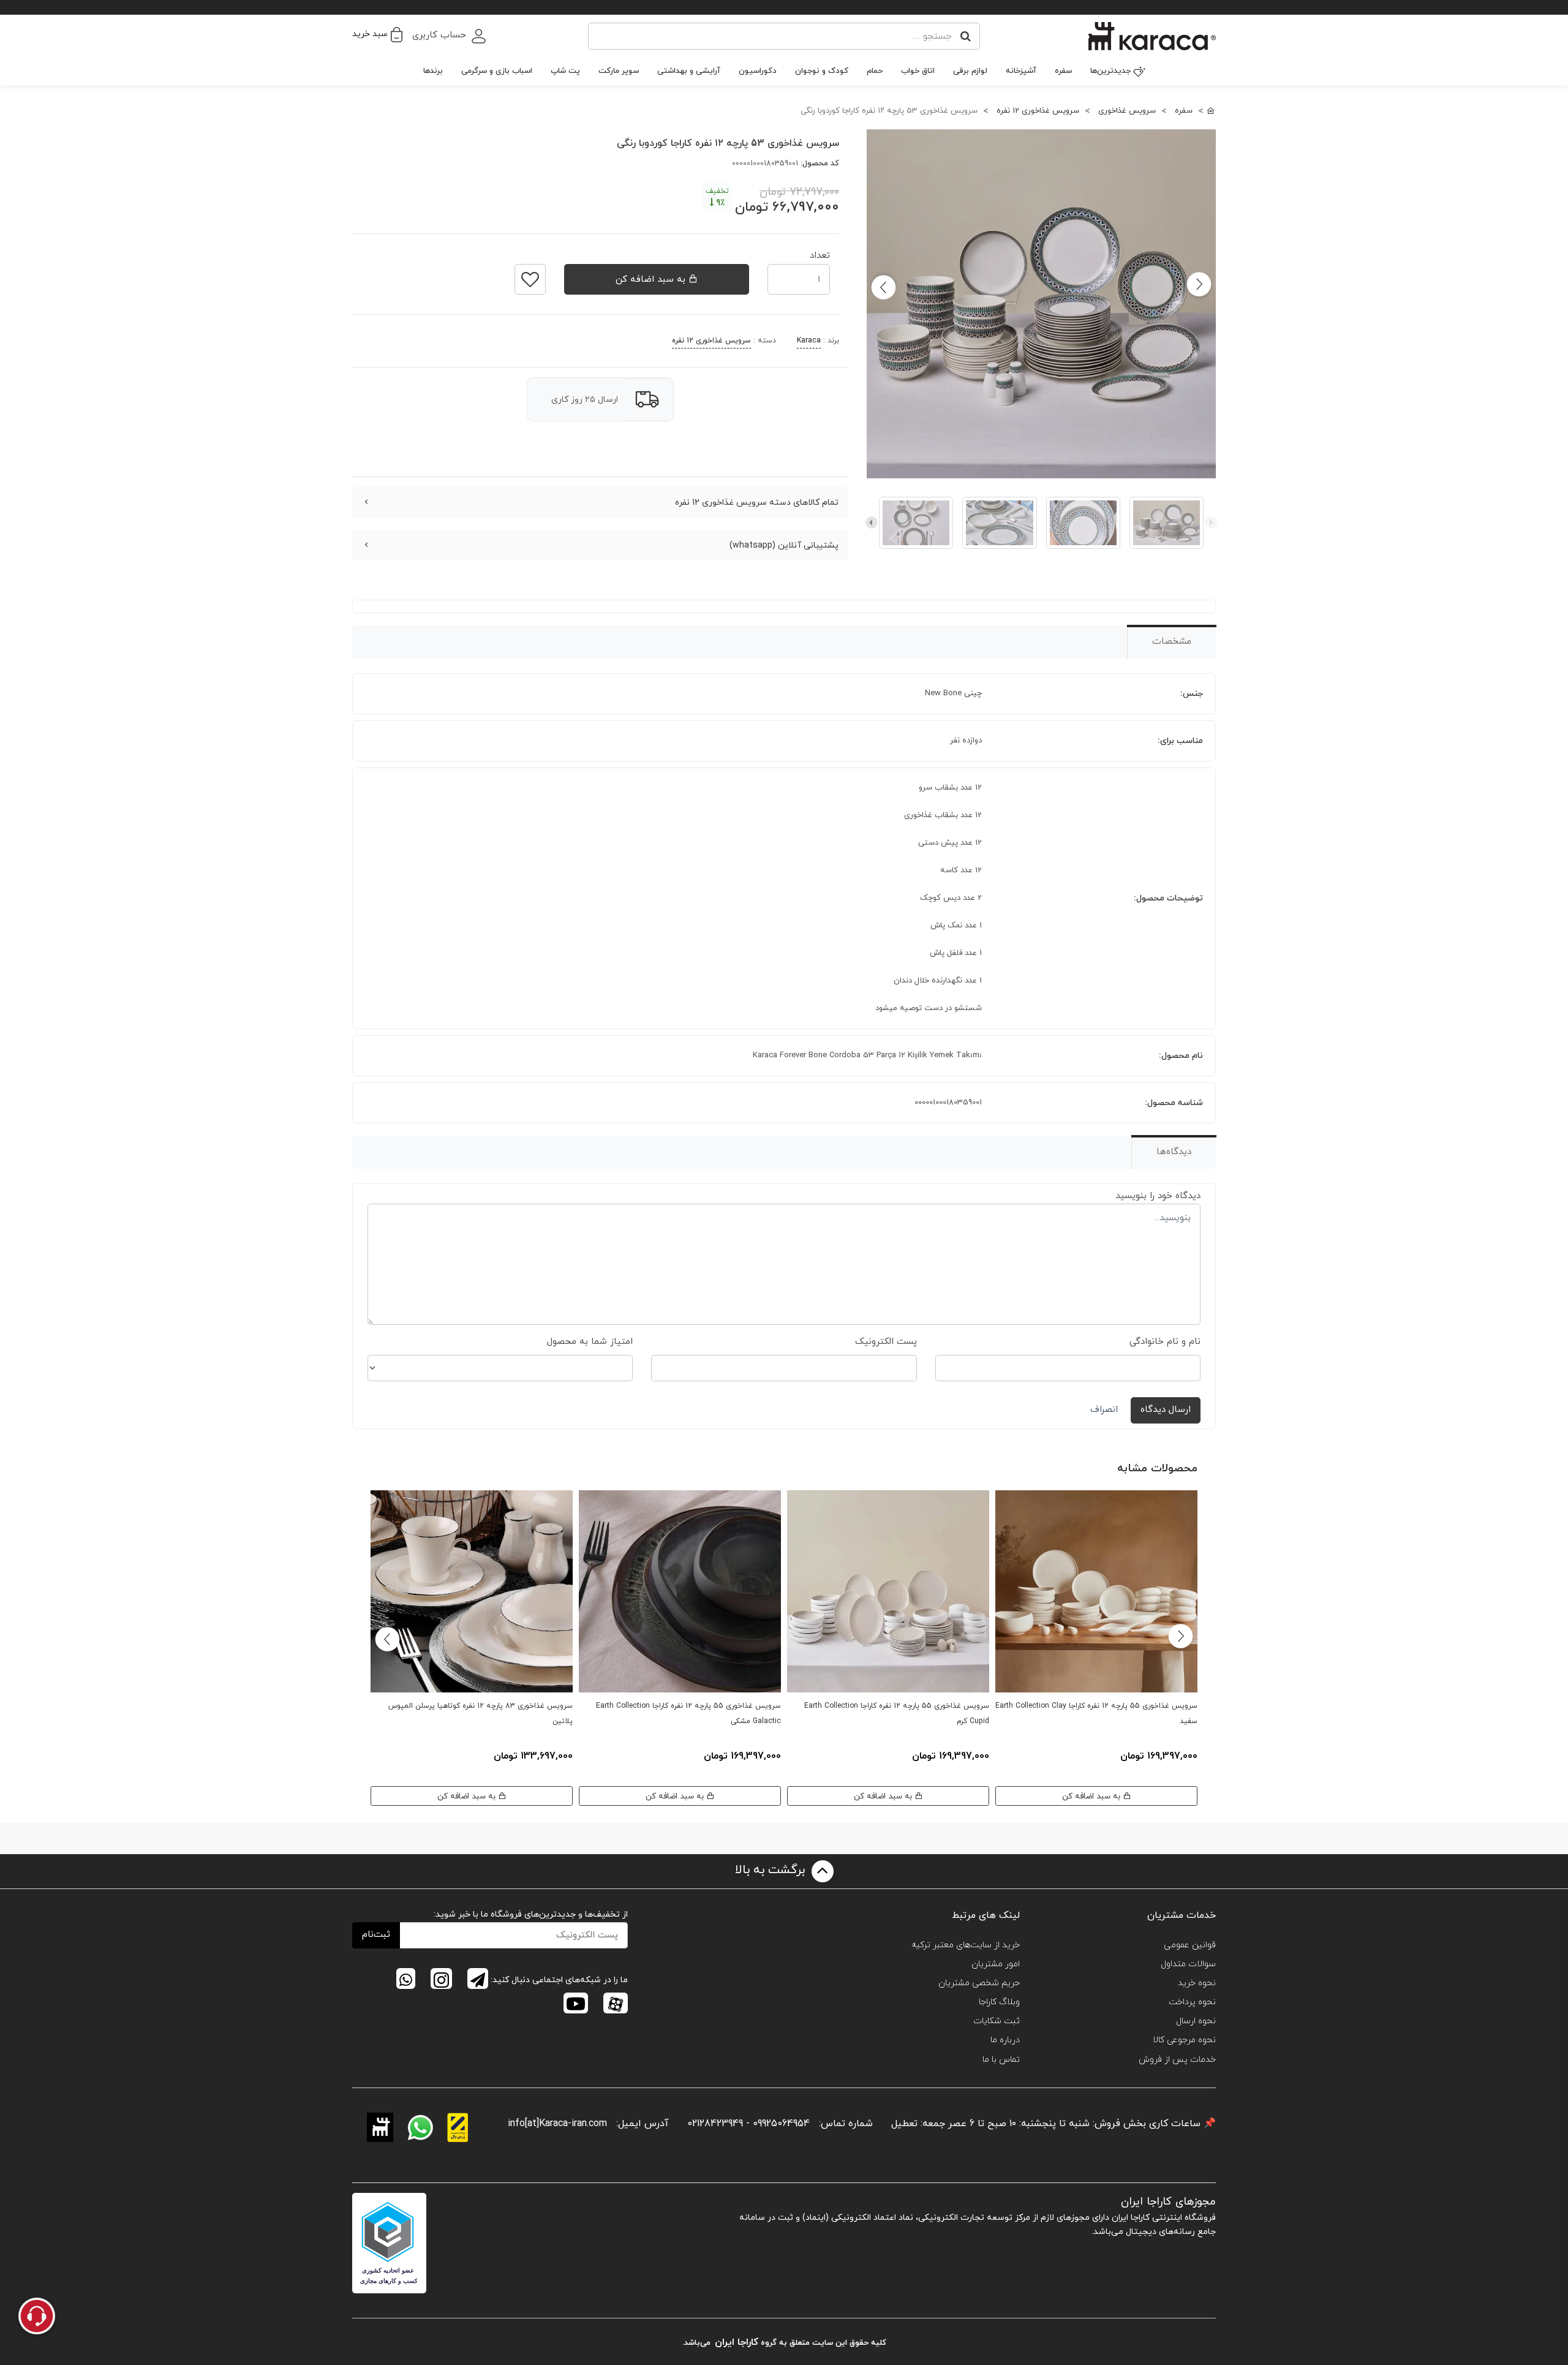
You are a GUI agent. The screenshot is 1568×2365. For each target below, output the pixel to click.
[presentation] (1211, 522)
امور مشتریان (996, 1964)
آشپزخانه (1021, 71)
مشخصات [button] (1172, 642)
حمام (875, 71)
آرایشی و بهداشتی (689, 71)
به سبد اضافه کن (652, 280)
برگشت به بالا (772, 1870)
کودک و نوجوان (822, 71)
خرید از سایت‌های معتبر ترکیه (966, 1945)
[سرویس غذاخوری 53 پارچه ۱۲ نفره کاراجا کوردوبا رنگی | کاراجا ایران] (1041, 304)
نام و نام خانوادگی (1165, 1342)
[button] (377, 34)
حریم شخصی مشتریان (979, 1983)
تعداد (820, 252)
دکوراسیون (758, 71)
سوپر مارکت (619, 71)
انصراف (1104, 1410)
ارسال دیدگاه (1166, 1410)
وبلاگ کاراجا (999, 2002)
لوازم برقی (970, 71)
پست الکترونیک (886, 1342)
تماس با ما (1001, 2060)
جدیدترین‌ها (1110, 71)
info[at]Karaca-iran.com (557, 2124)
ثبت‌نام (376, 1935)
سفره (1063, 71)
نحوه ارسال (1196, 2021)
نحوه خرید (1197, 1983)
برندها (433, 71)
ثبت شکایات (997, 2021)
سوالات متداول (1188, 1964)
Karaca (809, 341)
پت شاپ (565, 71)
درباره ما (1005, 2040)
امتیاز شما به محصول (590, 1342)
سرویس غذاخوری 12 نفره (711, 341)
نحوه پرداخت (1192, 2002)
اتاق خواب (918, 71)
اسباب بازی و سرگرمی (497, 71)
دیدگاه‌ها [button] (1174, 1152)
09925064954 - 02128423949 (748, 2124)
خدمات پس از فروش (1177, 2060)
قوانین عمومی (1190, 1945)
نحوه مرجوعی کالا (1184, 2040)
